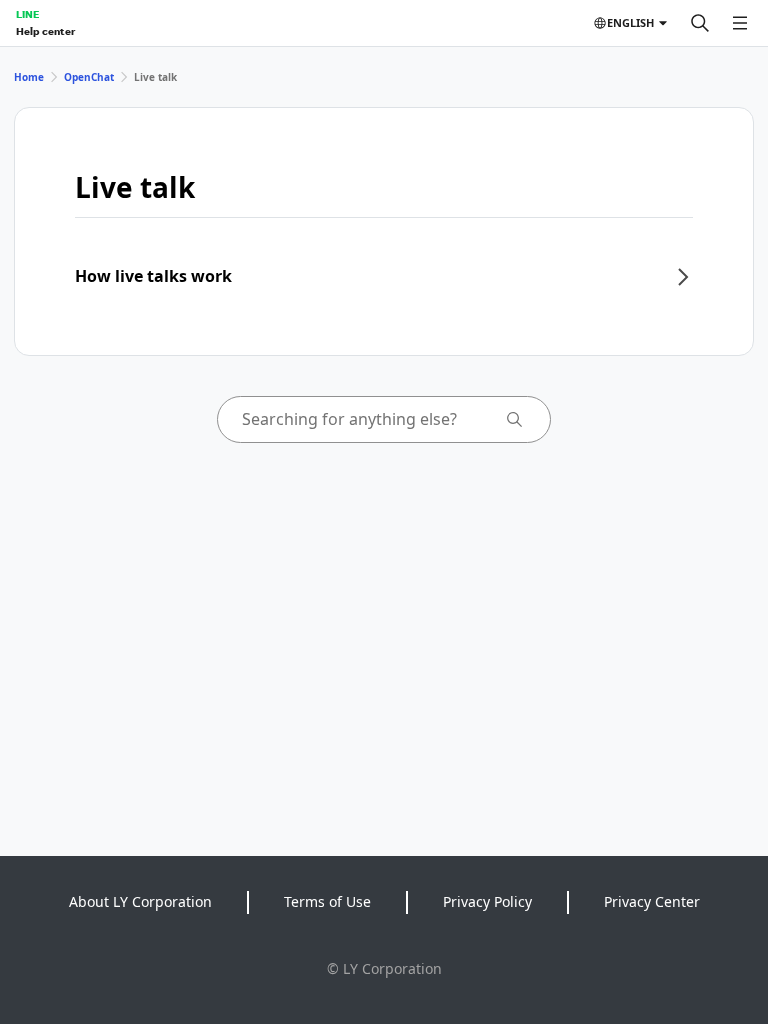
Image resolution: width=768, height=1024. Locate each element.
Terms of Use (327, 901)
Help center (45, 31)
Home (29, 77)
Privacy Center (652, 901)
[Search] (700, 23)
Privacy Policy (487, 901)
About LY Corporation (140, 901)
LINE (27, 14)
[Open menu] (740, 23)
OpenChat (89, 77)
